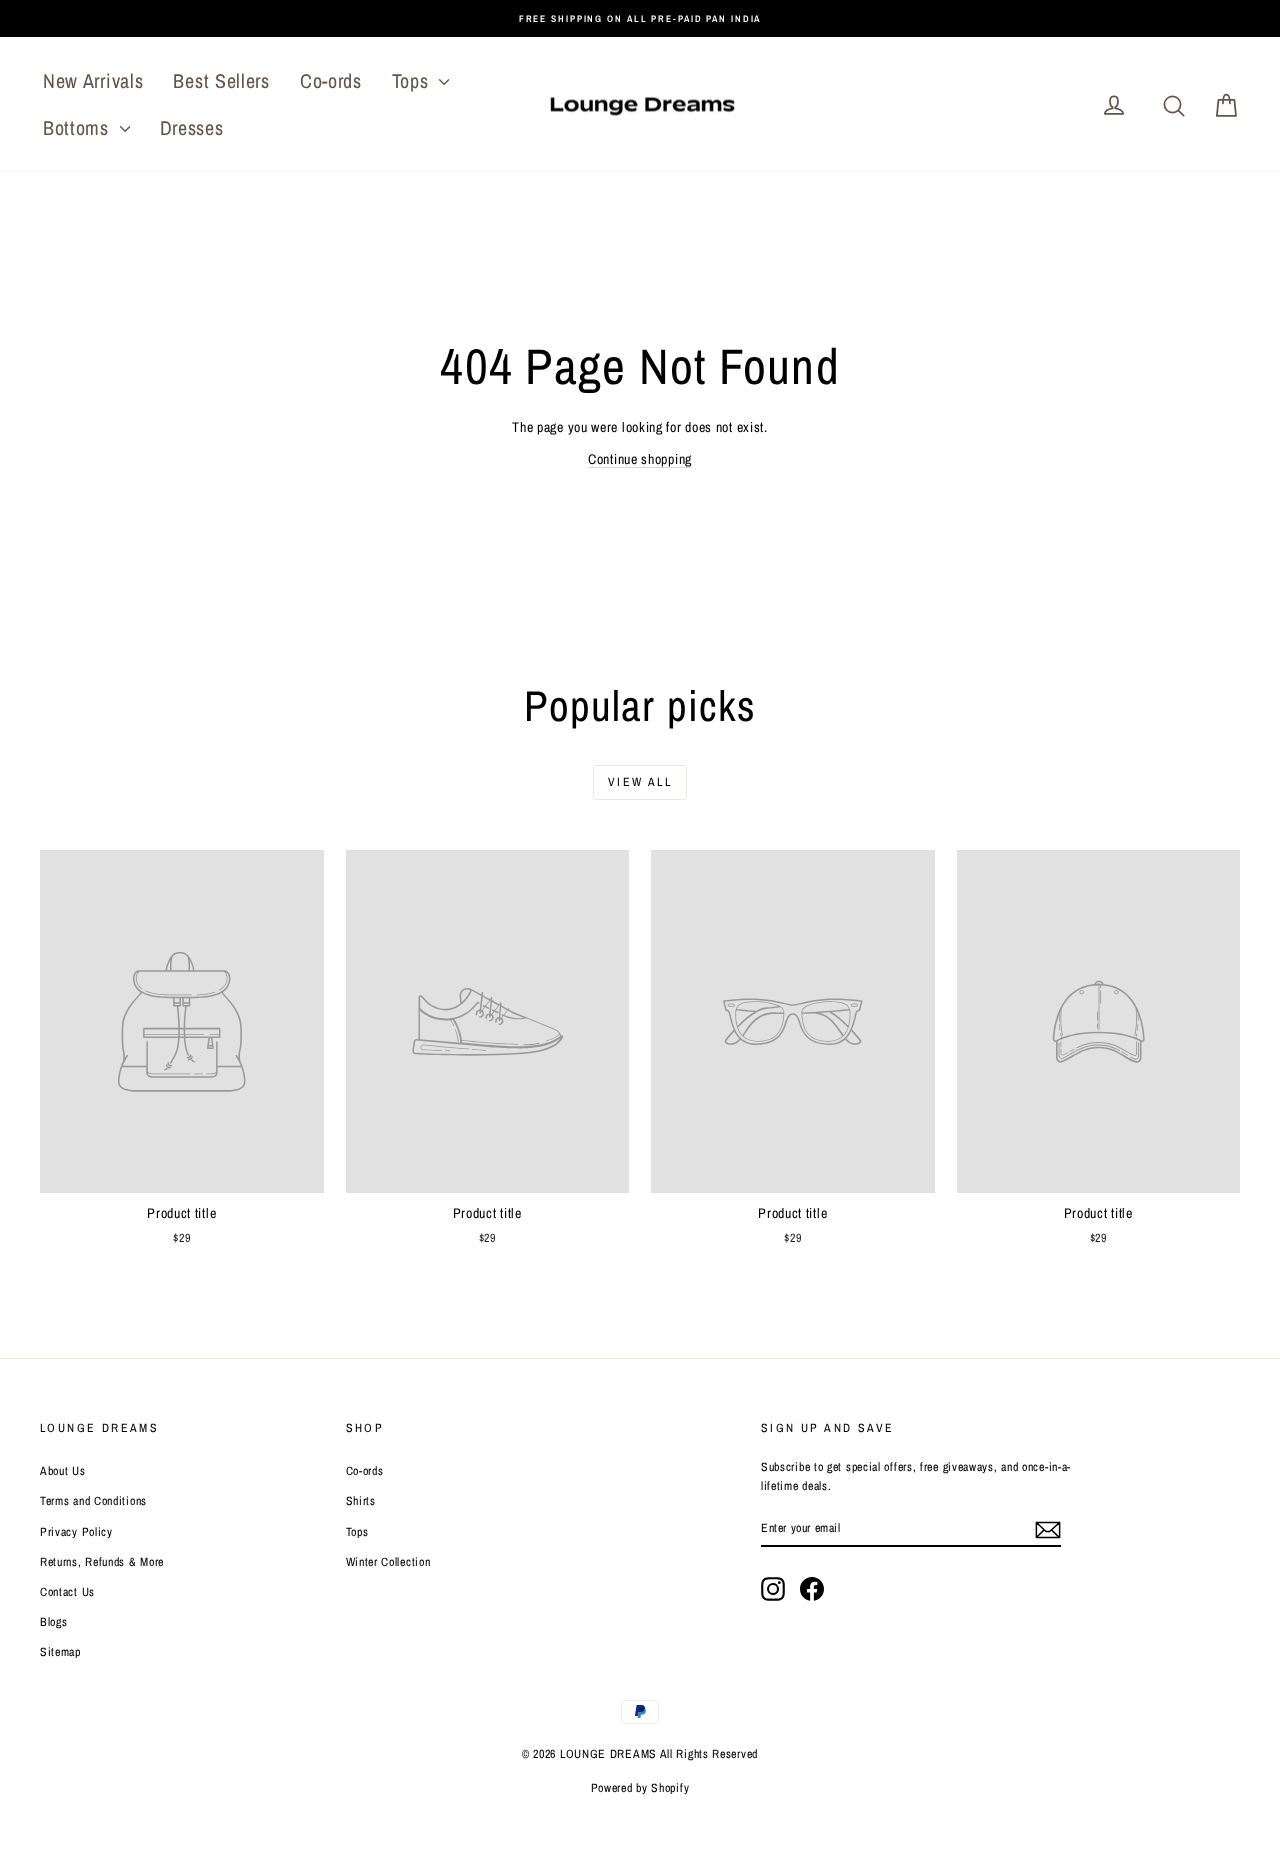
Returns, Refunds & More (102, 1562)
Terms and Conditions (93, 1501)
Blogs (54, 1622)
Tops (413, 80)
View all (640, 782)
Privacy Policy (76, 1532)
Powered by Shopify (640, 1788)
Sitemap (60, 1652)
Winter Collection (388, 1562)
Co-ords (331, 80)
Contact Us (67, 1592)
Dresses (192, 127)
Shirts (361, 1501)
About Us (63, 1471)
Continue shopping (640, 459)
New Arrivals (93, 80)
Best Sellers (221, 80)
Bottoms (79, 127)
